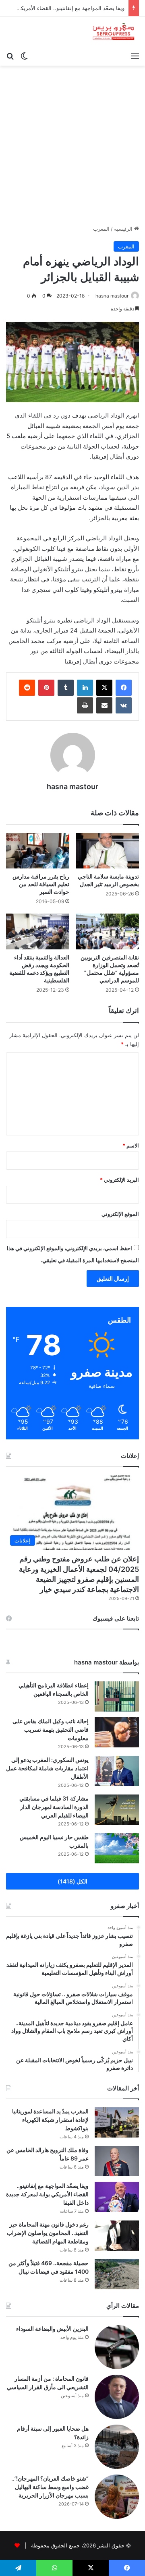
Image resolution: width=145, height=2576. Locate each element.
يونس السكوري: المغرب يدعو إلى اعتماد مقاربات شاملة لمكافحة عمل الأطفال (47, 1768)
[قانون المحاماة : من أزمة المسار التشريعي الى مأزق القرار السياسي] (117, 2397)
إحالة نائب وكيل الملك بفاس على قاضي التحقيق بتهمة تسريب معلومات (51, 1729)
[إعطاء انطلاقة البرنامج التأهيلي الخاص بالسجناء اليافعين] (117, 1696)
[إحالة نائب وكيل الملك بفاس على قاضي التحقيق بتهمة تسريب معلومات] (117, 1732)
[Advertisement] (72, 142)
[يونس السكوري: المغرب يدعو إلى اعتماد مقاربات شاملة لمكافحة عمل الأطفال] (117, 1771)
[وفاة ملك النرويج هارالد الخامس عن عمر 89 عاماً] (117, 2161)
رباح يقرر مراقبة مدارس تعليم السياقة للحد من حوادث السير (41, 884)
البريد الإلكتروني (119, 1180)
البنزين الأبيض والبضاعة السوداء (52, 2329)
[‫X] (104, 688)
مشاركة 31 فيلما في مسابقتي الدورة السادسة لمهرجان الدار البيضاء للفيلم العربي (54, 1807)
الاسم (131, 1145)
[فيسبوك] (124, 688)
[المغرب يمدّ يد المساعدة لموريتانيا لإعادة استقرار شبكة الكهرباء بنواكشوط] (117, 2122)
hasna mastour (112, 296)
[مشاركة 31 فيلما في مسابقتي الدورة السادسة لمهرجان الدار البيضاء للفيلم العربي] (117, 1810)
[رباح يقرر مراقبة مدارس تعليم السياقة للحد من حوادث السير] (38, 851)
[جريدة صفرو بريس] (113, 32)
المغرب (101, 229)
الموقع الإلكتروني (120, 1214)
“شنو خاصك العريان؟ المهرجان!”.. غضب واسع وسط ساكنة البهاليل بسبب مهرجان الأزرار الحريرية (50, 2487)
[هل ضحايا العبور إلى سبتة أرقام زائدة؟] (117, 2447)
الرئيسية (124, 229)
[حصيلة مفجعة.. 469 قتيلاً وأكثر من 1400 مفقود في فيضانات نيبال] (117, 2274)
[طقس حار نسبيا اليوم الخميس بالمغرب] (117, 1848)
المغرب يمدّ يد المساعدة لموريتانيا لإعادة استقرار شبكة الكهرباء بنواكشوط (50, 2120)
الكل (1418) (72, 1881)
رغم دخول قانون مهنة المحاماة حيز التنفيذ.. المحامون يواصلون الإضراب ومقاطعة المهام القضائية (48, 2233)
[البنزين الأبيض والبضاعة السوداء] (117, 2347)
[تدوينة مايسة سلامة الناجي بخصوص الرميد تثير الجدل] (107, 851)
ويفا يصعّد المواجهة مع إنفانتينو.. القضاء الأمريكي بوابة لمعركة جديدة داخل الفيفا (47, 2194)
